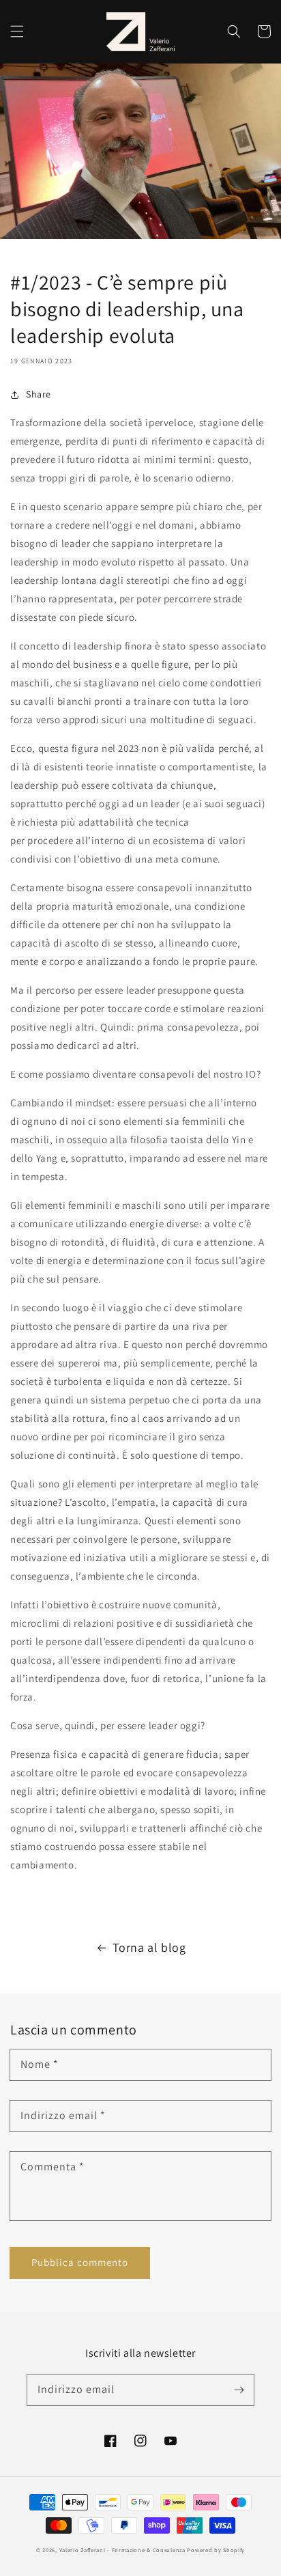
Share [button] (39, 394)
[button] (17, 31)
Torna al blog (149, 1947)
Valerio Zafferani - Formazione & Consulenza (122, 2550)
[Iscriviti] (239, 2390)
